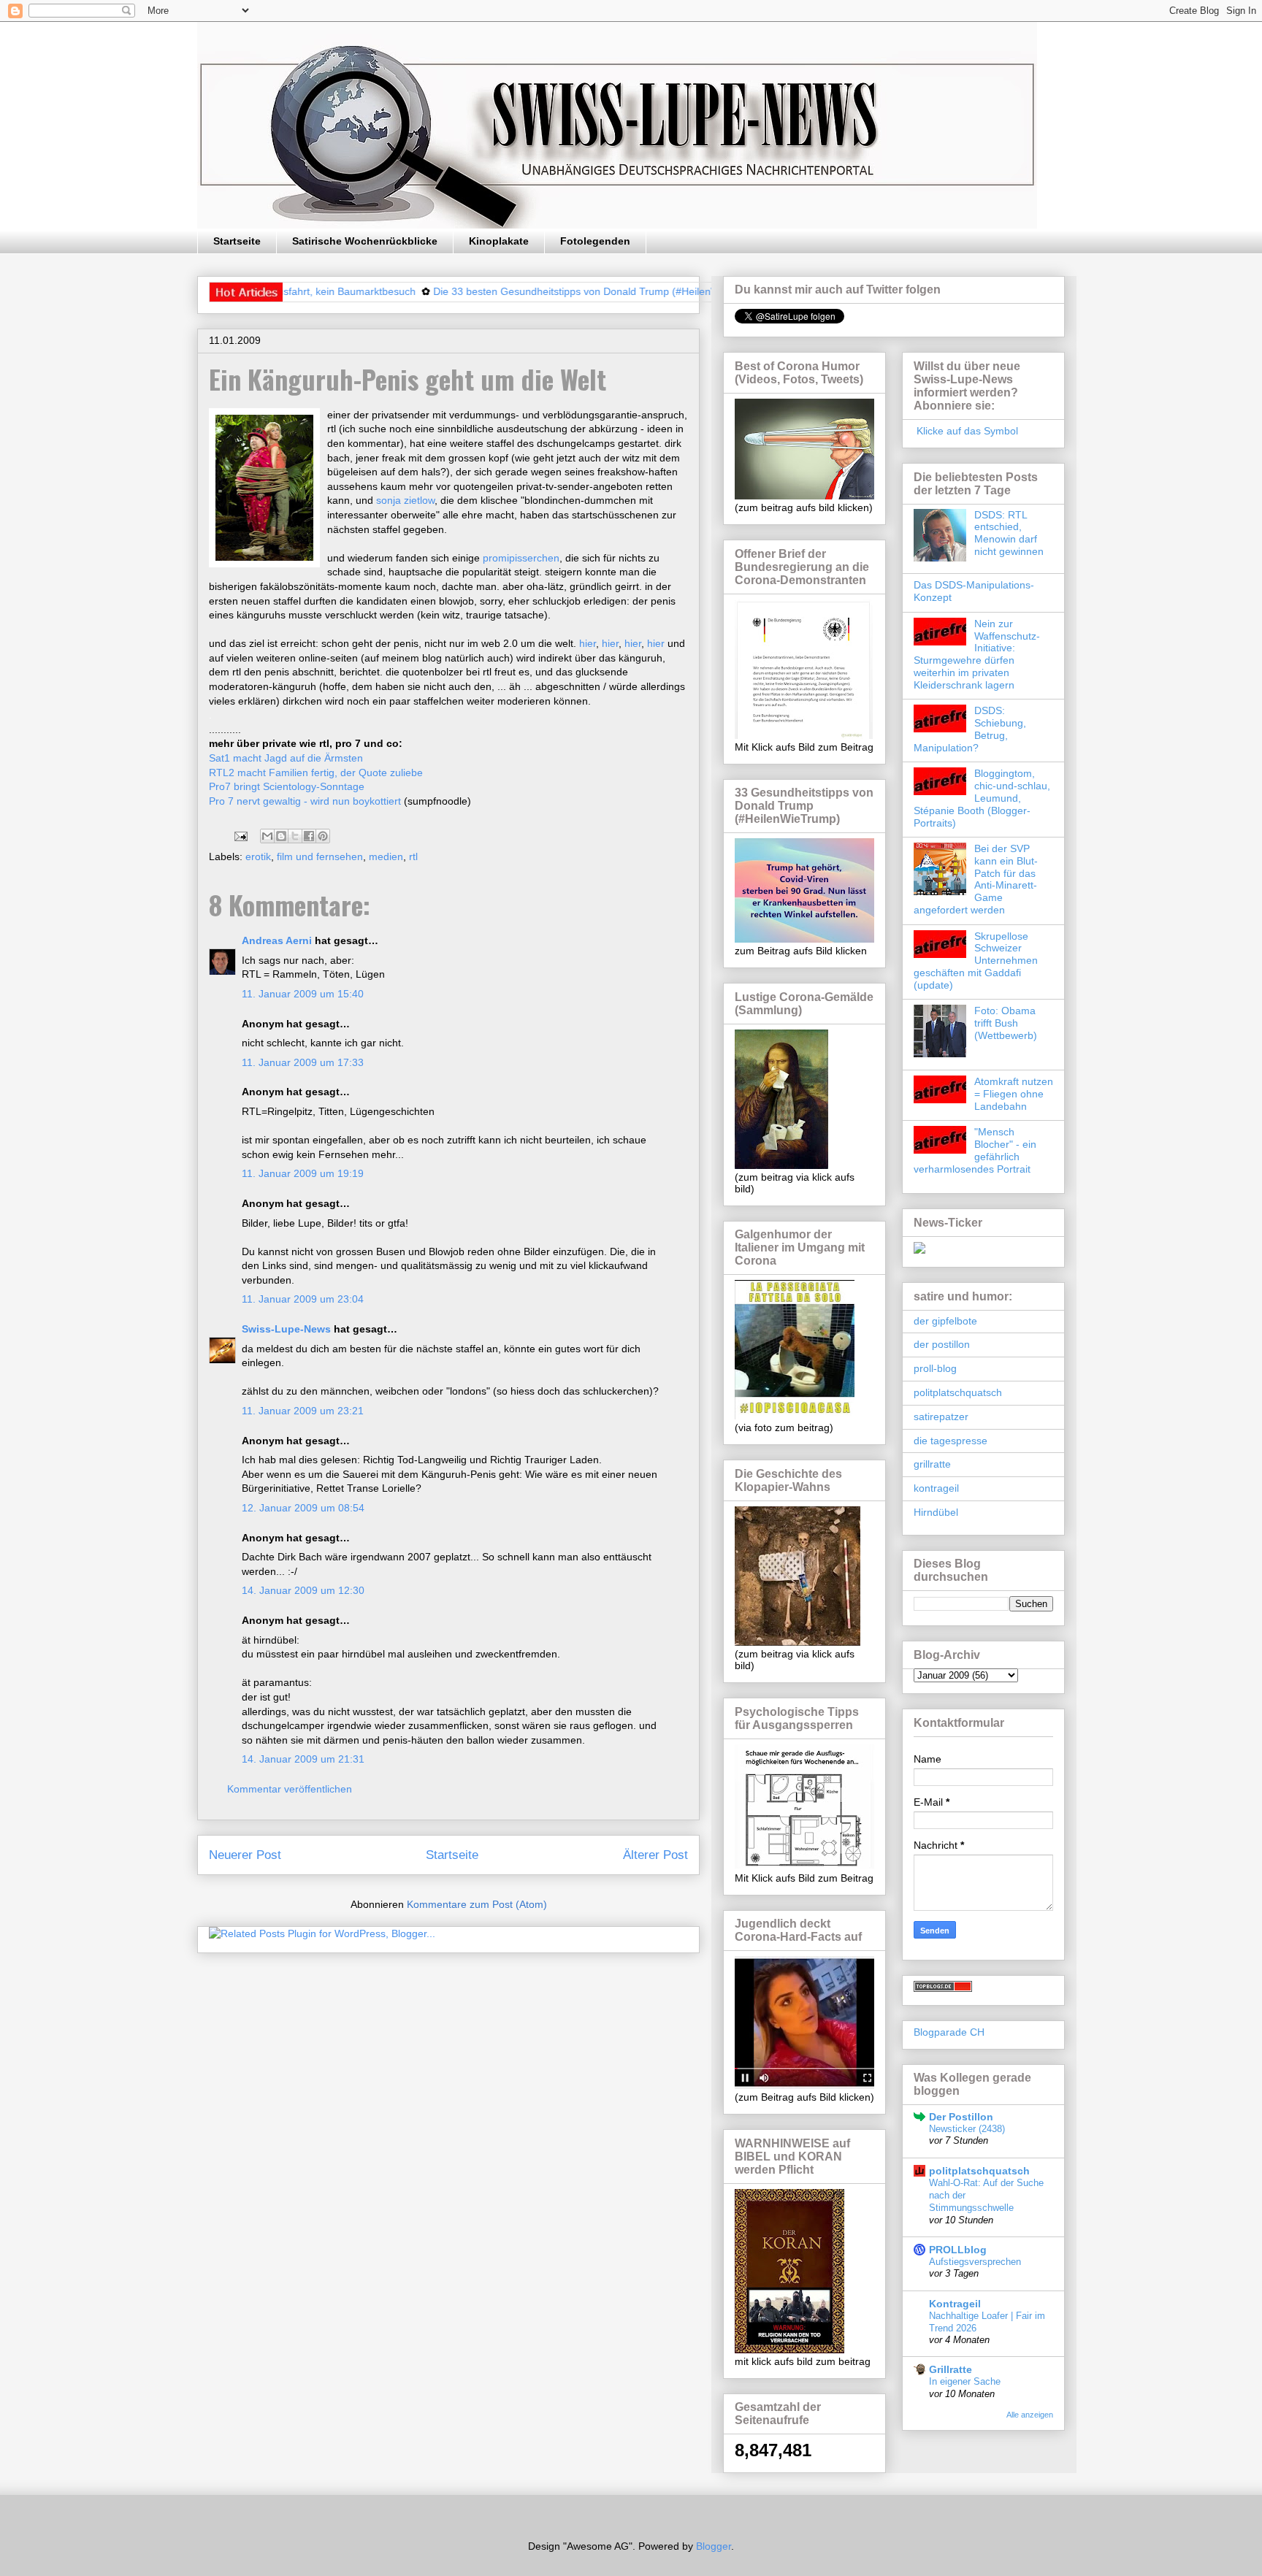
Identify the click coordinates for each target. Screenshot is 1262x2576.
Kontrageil (955, 2304)
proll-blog (935, 1368)
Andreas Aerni (277, 940)
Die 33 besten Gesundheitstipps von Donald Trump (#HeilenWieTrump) (536, 291)
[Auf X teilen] (295, 836)
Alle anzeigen (1030, 2415)
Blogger (714, 2546)
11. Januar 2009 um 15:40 (303, 994)
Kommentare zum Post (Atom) (477, 1904)
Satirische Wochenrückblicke (365, 241)
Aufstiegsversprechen (975, 2262)
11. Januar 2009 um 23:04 (303, 1299)
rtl (413, 856)
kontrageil (936, 1488)
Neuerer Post (245, 1855)
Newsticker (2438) (967, 2129)
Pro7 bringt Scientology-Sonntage (287, 786)
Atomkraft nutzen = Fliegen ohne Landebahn (1014, 1094)
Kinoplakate (499, 241)
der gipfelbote (945, 1321)
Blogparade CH (949, 2032)
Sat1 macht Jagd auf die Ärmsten (286, 758)
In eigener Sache (965, 2381)
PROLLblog (958, 2250)
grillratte (932, 1464)
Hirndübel (936, 1512)
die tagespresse (951, 1441)
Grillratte (951, 2369)
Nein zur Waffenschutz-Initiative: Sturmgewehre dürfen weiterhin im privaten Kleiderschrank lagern (977, 654)
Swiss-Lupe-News (286, 1329)
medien (386, 856)
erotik (258, 856)
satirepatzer (941, 1417)
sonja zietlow (405, 500)
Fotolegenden (595, 241)
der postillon (942, 1344)
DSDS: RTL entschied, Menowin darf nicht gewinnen (1009, 533)
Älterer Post (655, 1855)
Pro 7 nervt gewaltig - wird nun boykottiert (305, 801)
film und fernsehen (320, 856)
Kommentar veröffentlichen (290, 1789)
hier (588, 643)
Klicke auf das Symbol (966, 431)
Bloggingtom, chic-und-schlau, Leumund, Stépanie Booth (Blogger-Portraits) (982, 798)
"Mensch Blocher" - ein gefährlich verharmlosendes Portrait (975, 1150)
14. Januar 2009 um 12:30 (303, 1590)
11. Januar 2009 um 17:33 (303, 1062)
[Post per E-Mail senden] (240, 835)
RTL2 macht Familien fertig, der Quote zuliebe (316, 773)
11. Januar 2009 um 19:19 (303, 1173)
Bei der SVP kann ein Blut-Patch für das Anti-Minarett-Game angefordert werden (976, 879)
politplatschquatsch (958, 1392)
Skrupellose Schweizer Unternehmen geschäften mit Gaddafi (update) (976, 961)
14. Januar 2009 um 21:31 (303, 1759)
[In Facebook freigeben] (309, 836)
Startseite (237, 241)
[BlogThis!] (281, 836)
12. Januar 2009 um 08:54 (303, 1508)
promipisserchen (521, 558)
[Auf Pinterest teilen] (323, 836)
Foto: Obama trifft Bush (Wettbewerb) (1006, 1023)
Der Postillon (961, 2117)
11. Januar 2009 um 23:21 (303, 1411)
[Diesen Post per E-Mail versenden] (267, 836)
